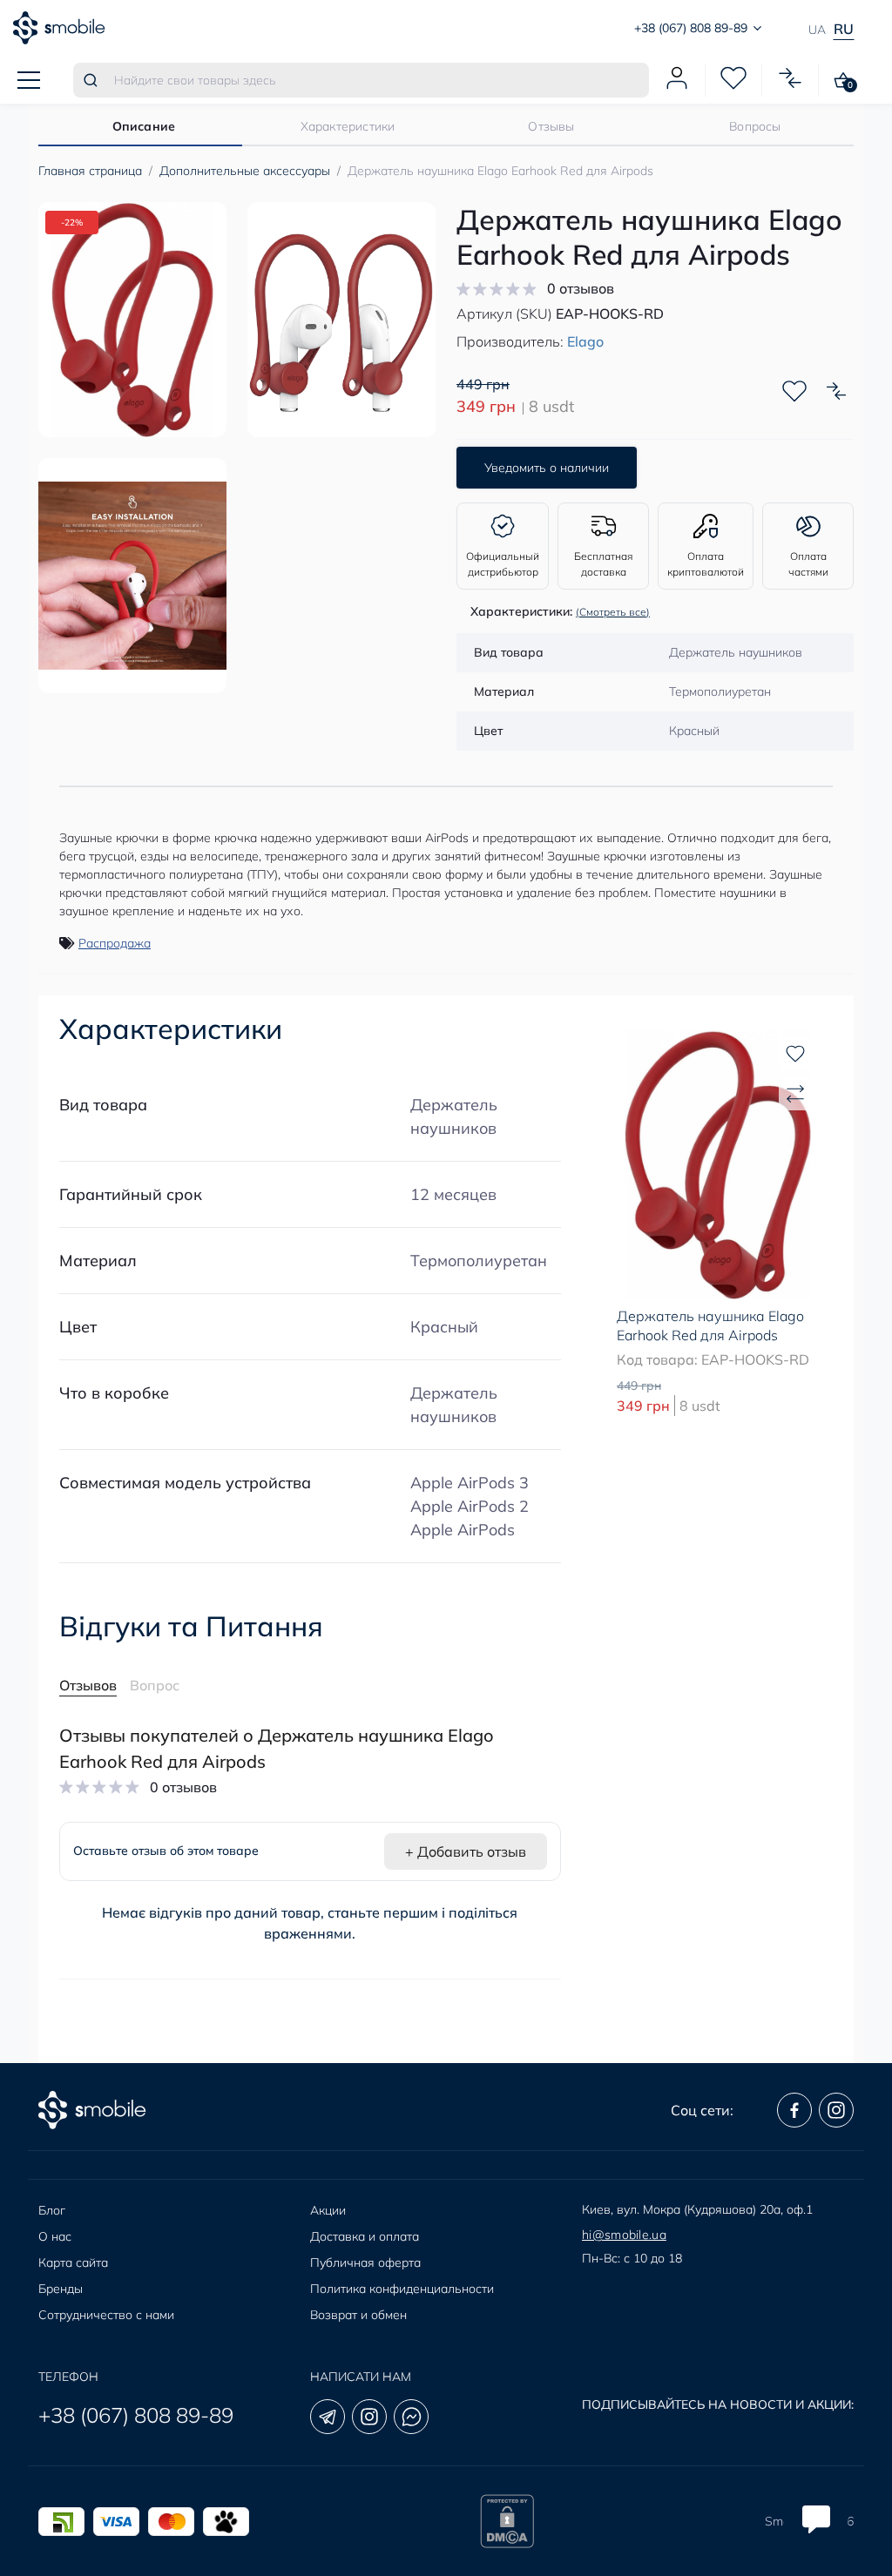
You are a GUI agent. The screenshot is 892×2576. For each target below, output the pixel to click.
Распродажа (115, 943)
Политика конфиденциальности (402, 2289)
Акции (328, 2210)
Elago (585, 341)
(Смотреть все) (613, 612)
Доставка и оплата (365, 2236)
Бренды (61, 2289)
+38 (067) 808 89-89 (136, 2415)
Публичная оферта (365, 2262)
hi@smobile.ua (624, 2235)
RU (844, 29)
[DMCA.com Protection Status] (507, 2521)
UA (817, 30)
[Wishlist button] (794, 391)
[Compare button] (836, 391)
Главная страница (90, 171)
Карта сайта (73, 2262)
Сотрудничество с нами (106, 2315)
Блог (52, 2210)
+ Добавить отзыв (466, 1851)
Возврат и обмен (358, 2315)
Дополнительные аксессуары (245, 171)
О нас (55, 2236)
